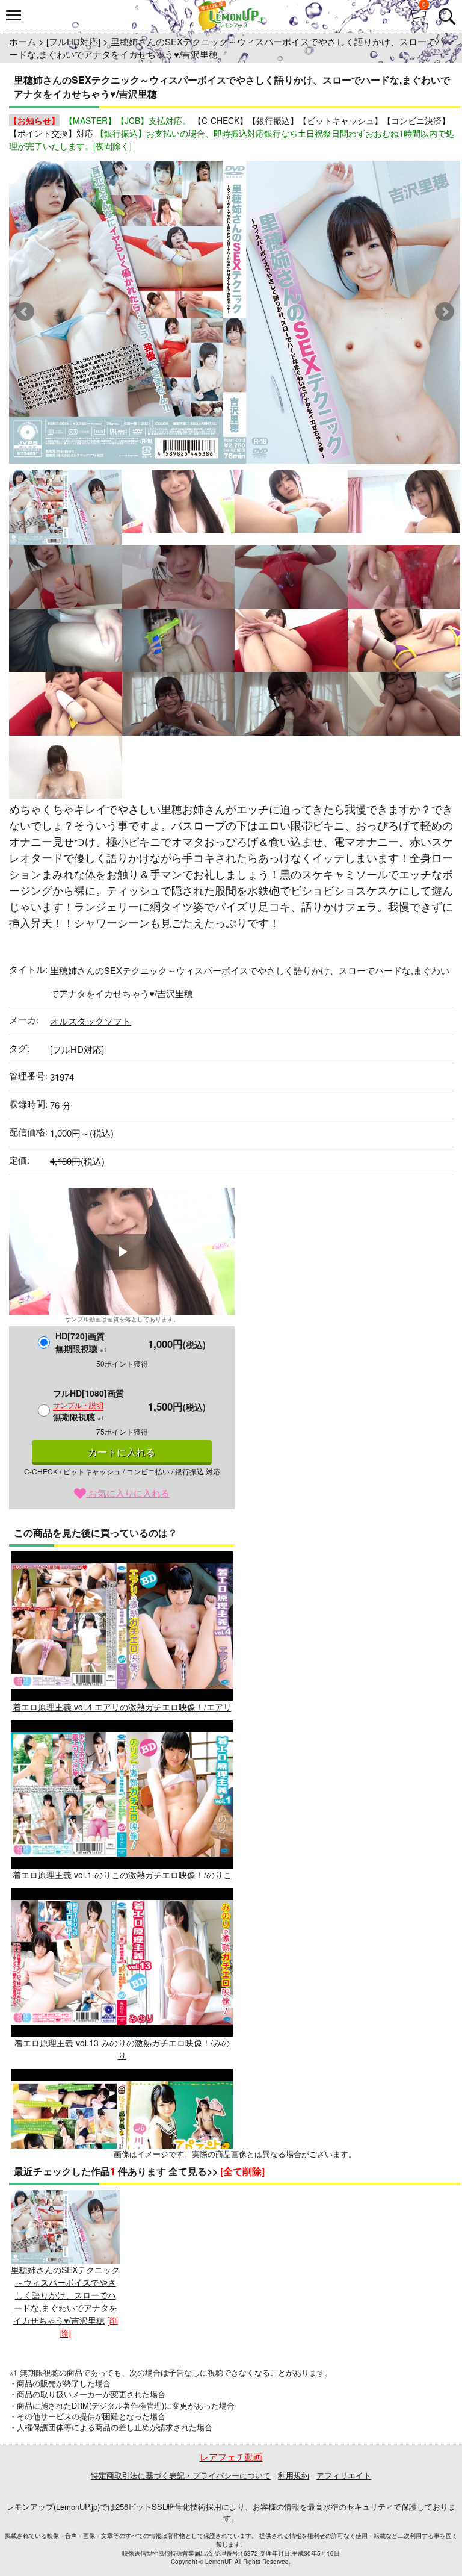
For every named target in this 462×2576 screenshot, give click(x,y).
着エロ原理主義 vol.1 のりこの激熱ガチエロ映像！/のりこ (122, 1875)
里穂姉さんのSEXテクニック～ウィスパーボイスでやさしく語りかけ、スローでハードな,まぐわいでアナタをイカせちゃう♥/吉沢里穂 (65, 2295)
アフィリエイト (344, 2475)
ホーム (23, 41)
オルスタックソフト (91, 1021)
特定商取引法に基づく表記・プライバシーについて (181, 2475)
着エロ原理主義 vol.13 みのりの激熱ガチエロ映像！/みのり (122, 2049)
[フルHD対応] (73, 41)
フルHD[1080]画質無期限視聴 (88, 1405)
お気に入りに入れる (128, 1493)
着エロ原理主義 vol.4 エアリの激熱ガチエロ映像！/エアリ (122, 1706)
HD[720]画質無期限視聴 (81, 1342)
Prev (25, 312)
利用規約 (294, 2475)
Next (445, 312)
